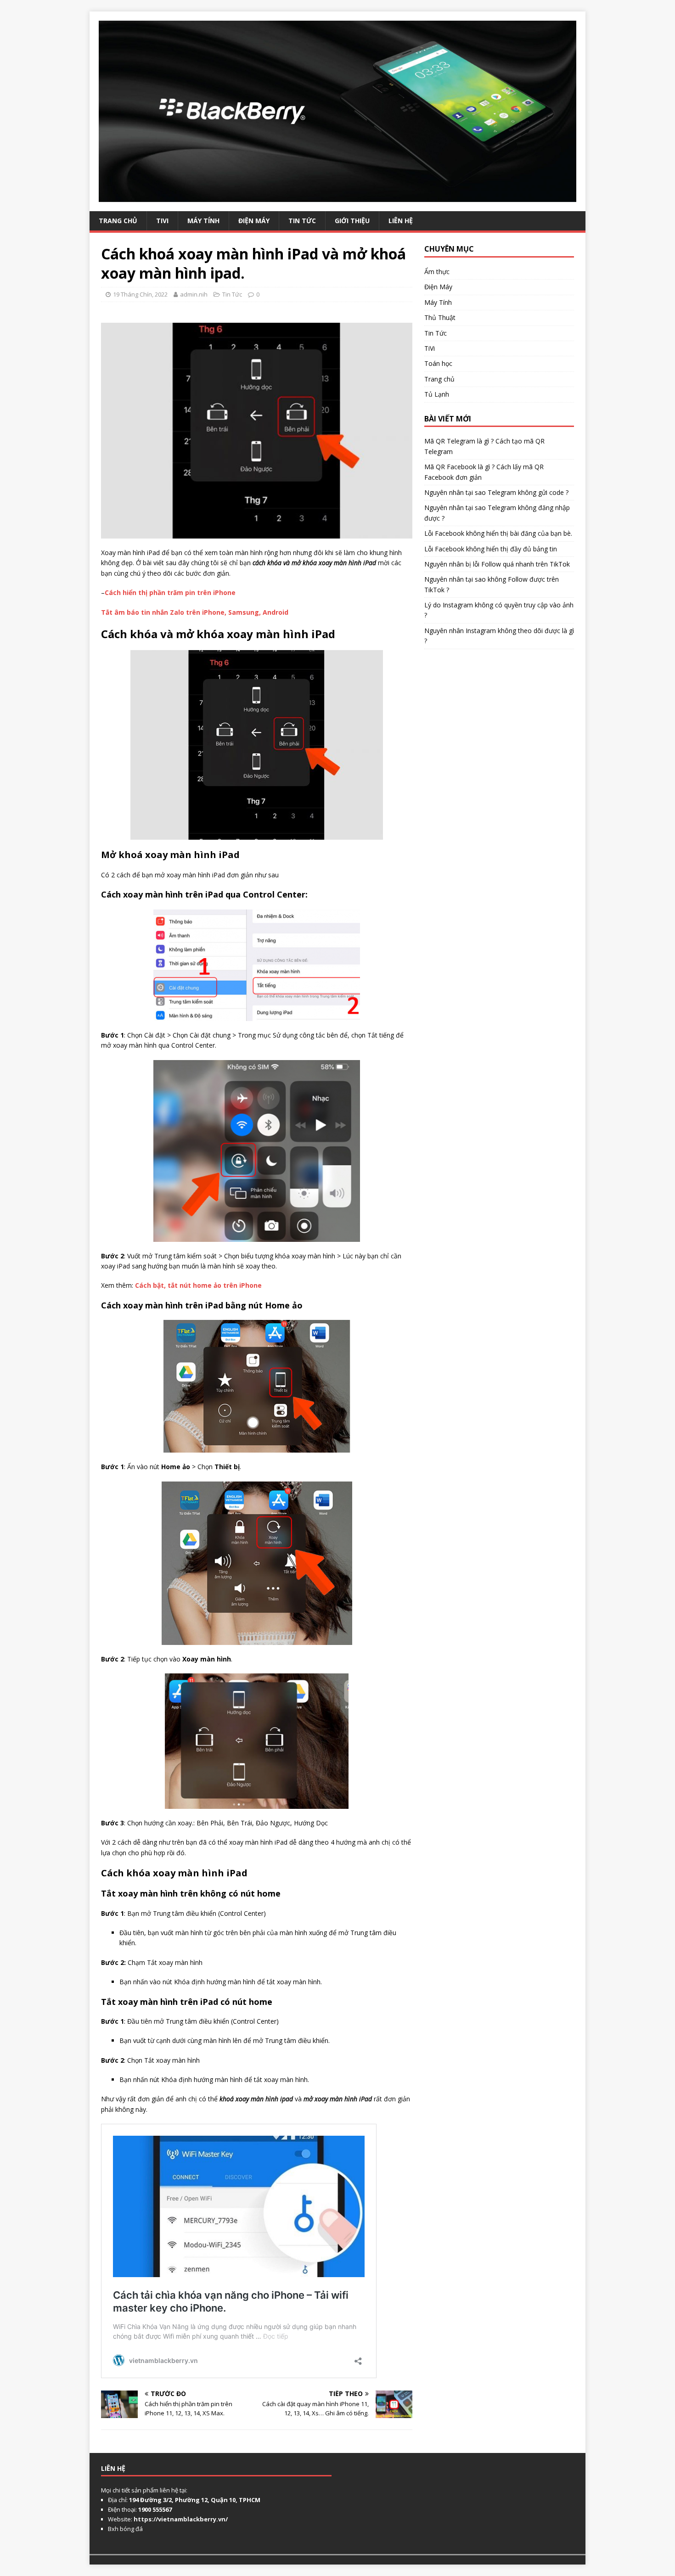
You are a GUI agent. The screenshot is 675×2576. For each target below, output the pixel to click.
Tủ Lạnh (437, 394)
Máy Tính (203, 221)
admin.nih (194, 294)
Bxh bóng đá (125, 2529)
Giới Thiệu (352, 221)
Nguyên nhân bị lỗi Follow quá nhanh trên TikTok (497, 564)
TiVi (162, 221)
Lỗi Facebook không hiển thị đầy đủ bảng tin (491, 549)
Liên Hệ (401, 221)
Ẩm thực (437, 272)
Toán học (438, 363)
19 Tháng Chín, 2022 (140, 294)
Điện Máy (254, 221)
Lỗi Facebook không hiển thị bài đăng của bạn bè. (498, 533)
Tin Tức (302, 221)
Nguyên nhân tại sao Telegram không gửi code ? (496, 492)
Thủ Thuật (440, 317)
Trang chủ (439, 379)
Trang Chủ (118, 221)
